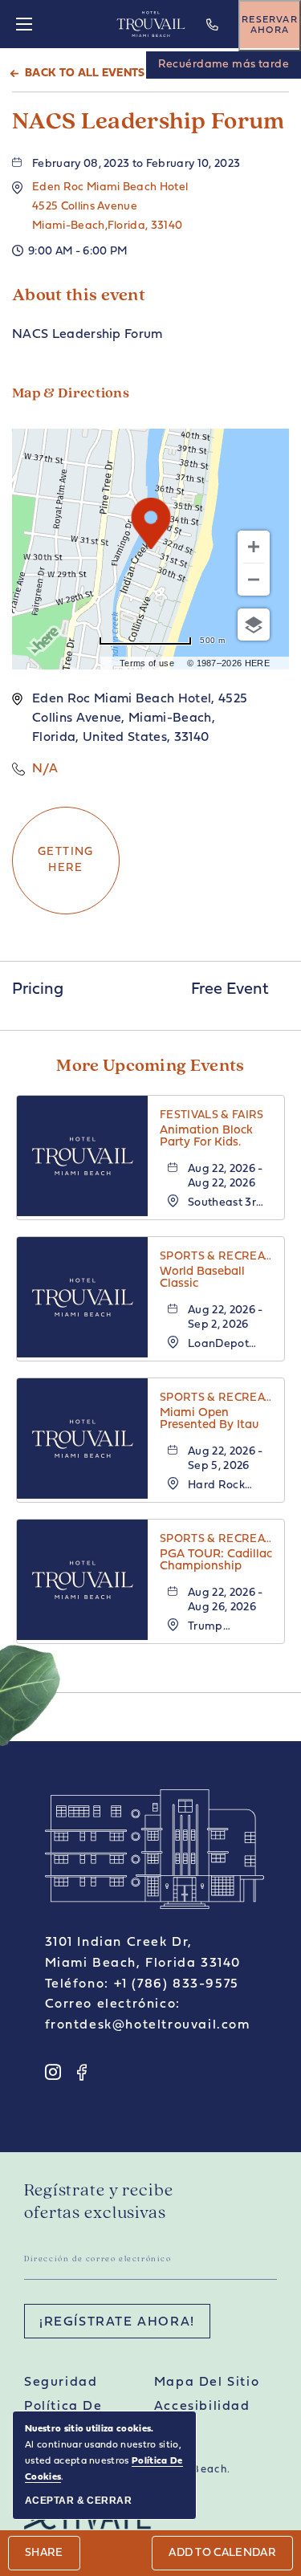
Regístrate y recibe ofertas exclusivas (99, 2202)
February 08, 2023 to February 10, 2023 (136, 164)
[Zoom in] (254, 547)
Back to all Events (85, 73)
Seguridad (61, 2383)
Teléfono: (77, 1984)
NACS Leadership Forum (148, 122)
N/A (45, 769)
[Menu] (24, 24)
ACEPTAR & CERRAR (78, 2501)
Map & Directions (71, 394)
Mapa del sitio (207, 2383)
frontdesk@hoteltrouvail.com (148, 2025)
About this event (79, 296)
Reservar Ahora (270, 25)
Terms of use (147, 663)
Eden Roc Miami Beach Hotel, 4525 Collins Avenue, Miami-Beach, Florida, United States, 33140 (140, 718)
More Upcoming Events (150, 1066)
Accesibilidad (202, 2407)
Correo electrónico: (113, 2004)
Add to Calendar (222, 2553)
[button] (110, 207)
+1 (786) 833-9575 (214, 36)
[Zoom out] (254, 580)
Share (44, 2553)
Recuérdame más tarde (224, 65)
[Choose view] (254, 625)
